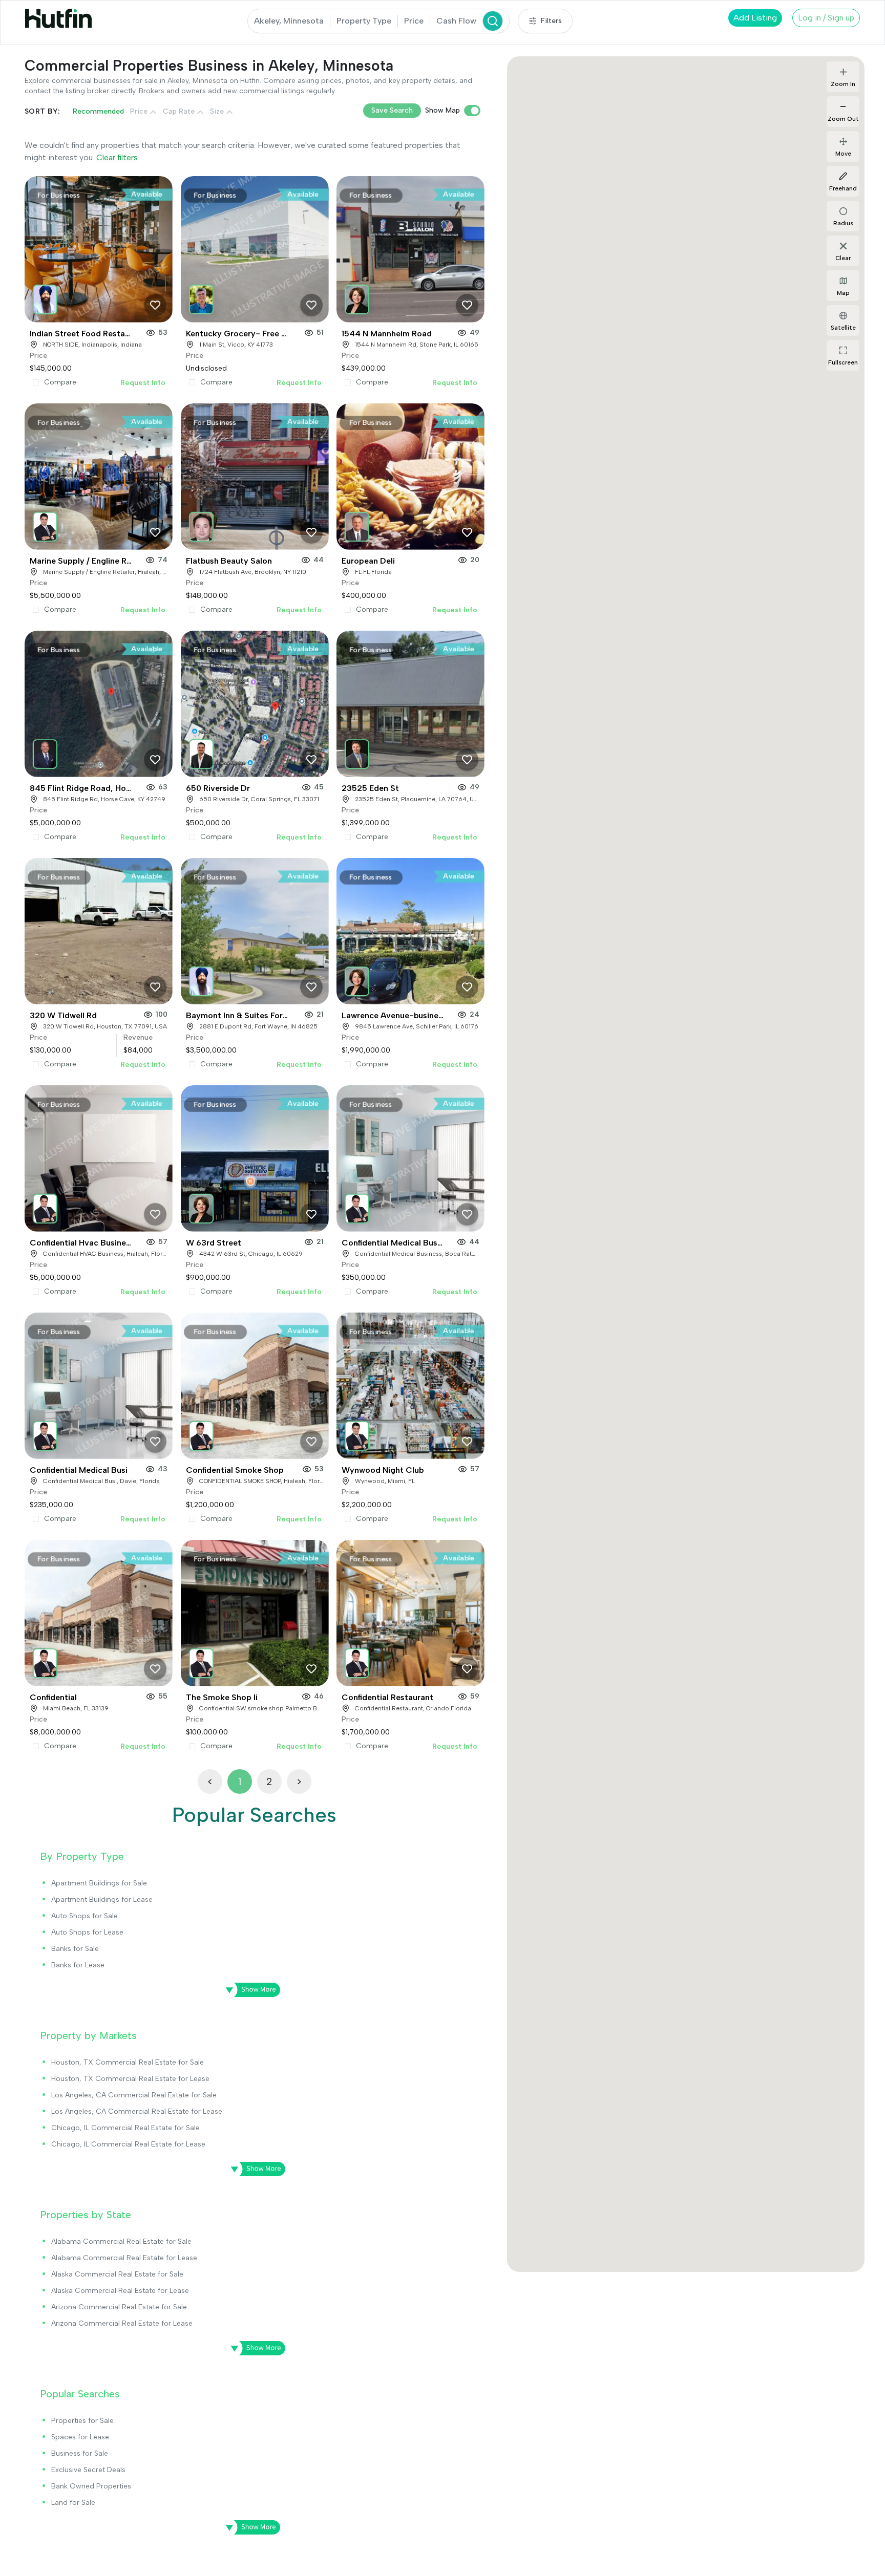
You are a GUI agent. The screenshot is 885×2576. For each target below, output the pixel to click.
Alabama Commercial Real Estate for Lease (124, 2258)
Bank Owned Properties (91, 2486)
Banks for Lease (78, 1965)
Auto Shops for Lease (87, 1932)
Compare (60, 382)
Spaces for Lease (80, 2437)
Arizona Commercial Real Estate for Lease (122, 2323)
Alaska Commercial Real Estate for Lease (120, 2291)
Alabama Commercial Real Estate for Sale (121, 2241)
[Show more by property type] (249, 1990)
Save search (392, 110)
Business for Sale (80, 2453)
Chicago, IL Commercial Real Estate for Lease (128, 2144)
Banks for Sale (75, 1949)
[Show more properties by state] (255, 2348)
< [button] (210, 1781)
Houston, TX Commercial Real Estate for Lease (130, 2079)
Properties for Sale (82, 2421)
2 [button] (269, 1781)
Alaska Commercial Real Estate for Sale (117, 2274)
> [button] (299, 1781)
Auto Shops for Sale (85, 1916)
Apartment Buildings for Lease (102, 1899)
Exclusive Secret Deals (88, 2470)
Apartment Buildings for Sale (99, 1883)
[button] (46, 296)
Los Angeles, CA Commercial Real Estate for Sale (134, 2095)
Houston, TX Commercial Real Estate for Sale (128, 2062)
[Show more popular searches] (249, 2527)
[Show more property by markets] (255, 2169)
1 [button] (240, 1781)
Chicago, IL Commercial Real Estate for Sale (125, 2128)
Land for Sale (73, 2503)
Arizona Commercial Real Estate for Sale (119, 2307)
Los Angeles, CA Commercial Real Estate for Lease (137, 2111)
